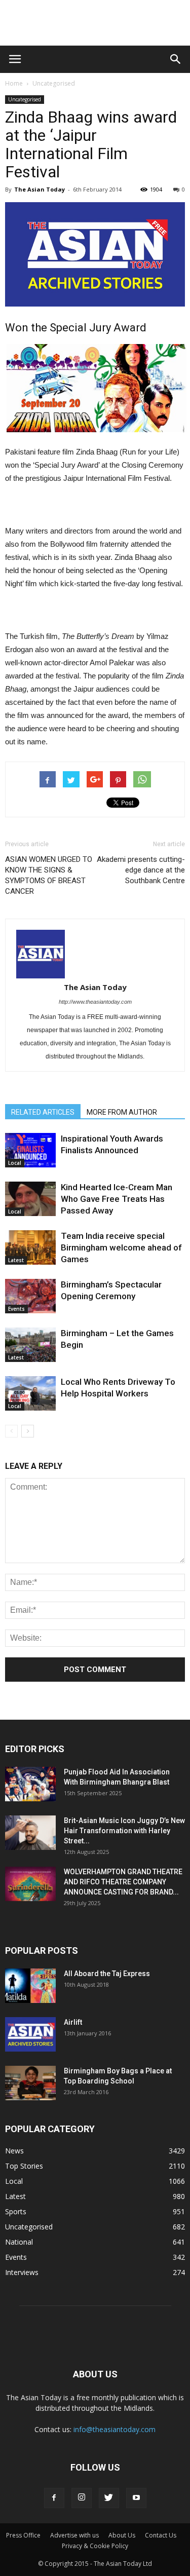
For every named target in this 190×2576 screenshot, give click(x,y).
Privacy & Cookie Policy (95, 2546)
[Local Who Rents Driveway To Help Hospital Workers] (30, 1394)
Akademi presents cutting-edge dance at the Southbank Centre (141, 870)
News (14, 2151)
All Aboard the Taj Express (107, 1974)
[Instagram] (82, 2498)
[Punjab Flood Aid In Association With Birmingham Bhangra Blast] (30, 1784)
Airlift (73, 2022)
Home (14, 83)
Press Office (23, 2535)
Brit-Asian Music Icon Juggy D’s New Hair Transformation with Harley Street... (124, 1831)
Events (16, 1309)
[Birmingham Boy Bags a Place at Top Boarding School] (30, 2083)
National (19, 2242)
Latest (16, 1260)
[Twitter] (109, 2498)
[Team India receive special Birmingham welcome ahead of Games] (30, 1248)
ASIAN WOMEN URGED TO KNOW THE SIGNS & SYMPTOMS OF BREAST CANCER (49, 875)
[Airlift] (30, 2035)
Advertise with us (74, 2535)
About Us (122, 2535)
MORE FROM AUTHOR (122, 1112)
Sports (16, 2211)
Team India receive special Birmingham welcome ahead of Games (121, 1247)
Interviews (22, 2272)
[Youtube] (136, 2498)
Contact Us (161, 2535)
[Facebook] (54, 2498)
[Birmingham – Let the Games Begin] (30, 1345)
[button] (176, 59)
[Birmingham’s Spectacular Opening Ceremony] (30, 1296)
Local (15, 1163)
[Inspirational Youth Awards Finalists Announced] (30, 1150)
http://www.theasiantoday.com (95, 1002)
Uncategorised (54, 83)
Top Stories (24, 2166)
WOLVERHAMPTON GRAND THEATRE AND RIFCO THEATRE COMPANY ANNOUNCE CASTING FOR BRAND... (123, 1882)
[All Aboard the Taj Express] (30, 1986)
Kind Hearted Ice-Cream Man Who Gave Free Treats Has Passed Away (117, 1199)
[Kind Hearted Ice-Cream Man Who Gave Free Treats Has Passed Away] (30, 1199)
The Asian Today (40, 189)
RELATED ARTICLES (43, 1112)
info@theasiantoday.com (115, 2429)
